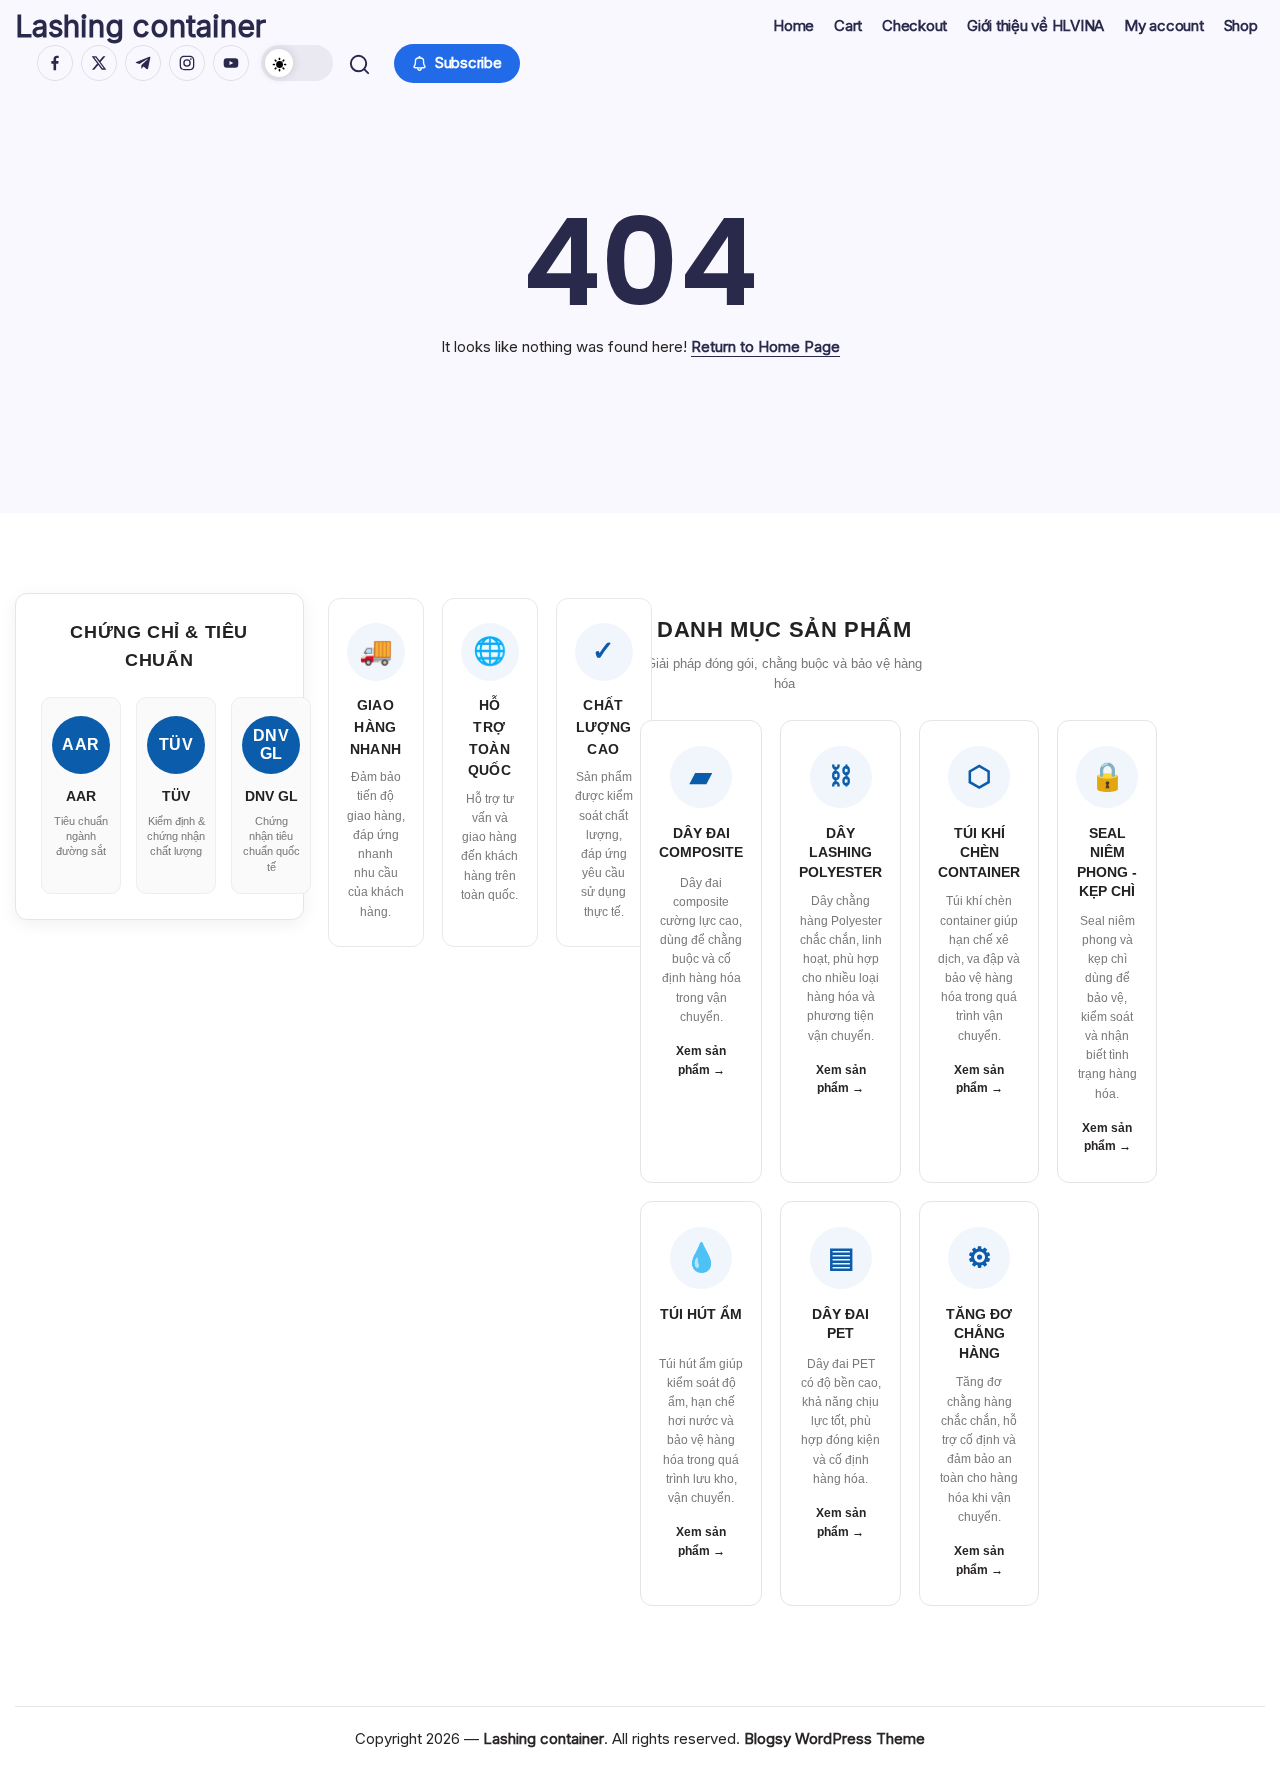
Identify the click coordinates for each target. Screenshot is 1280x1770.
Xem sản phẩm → (701, 1060)
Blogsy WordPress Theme (834, 1738)
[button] (297, 63)
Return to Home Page (765, 346)
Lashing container (140, 26)
